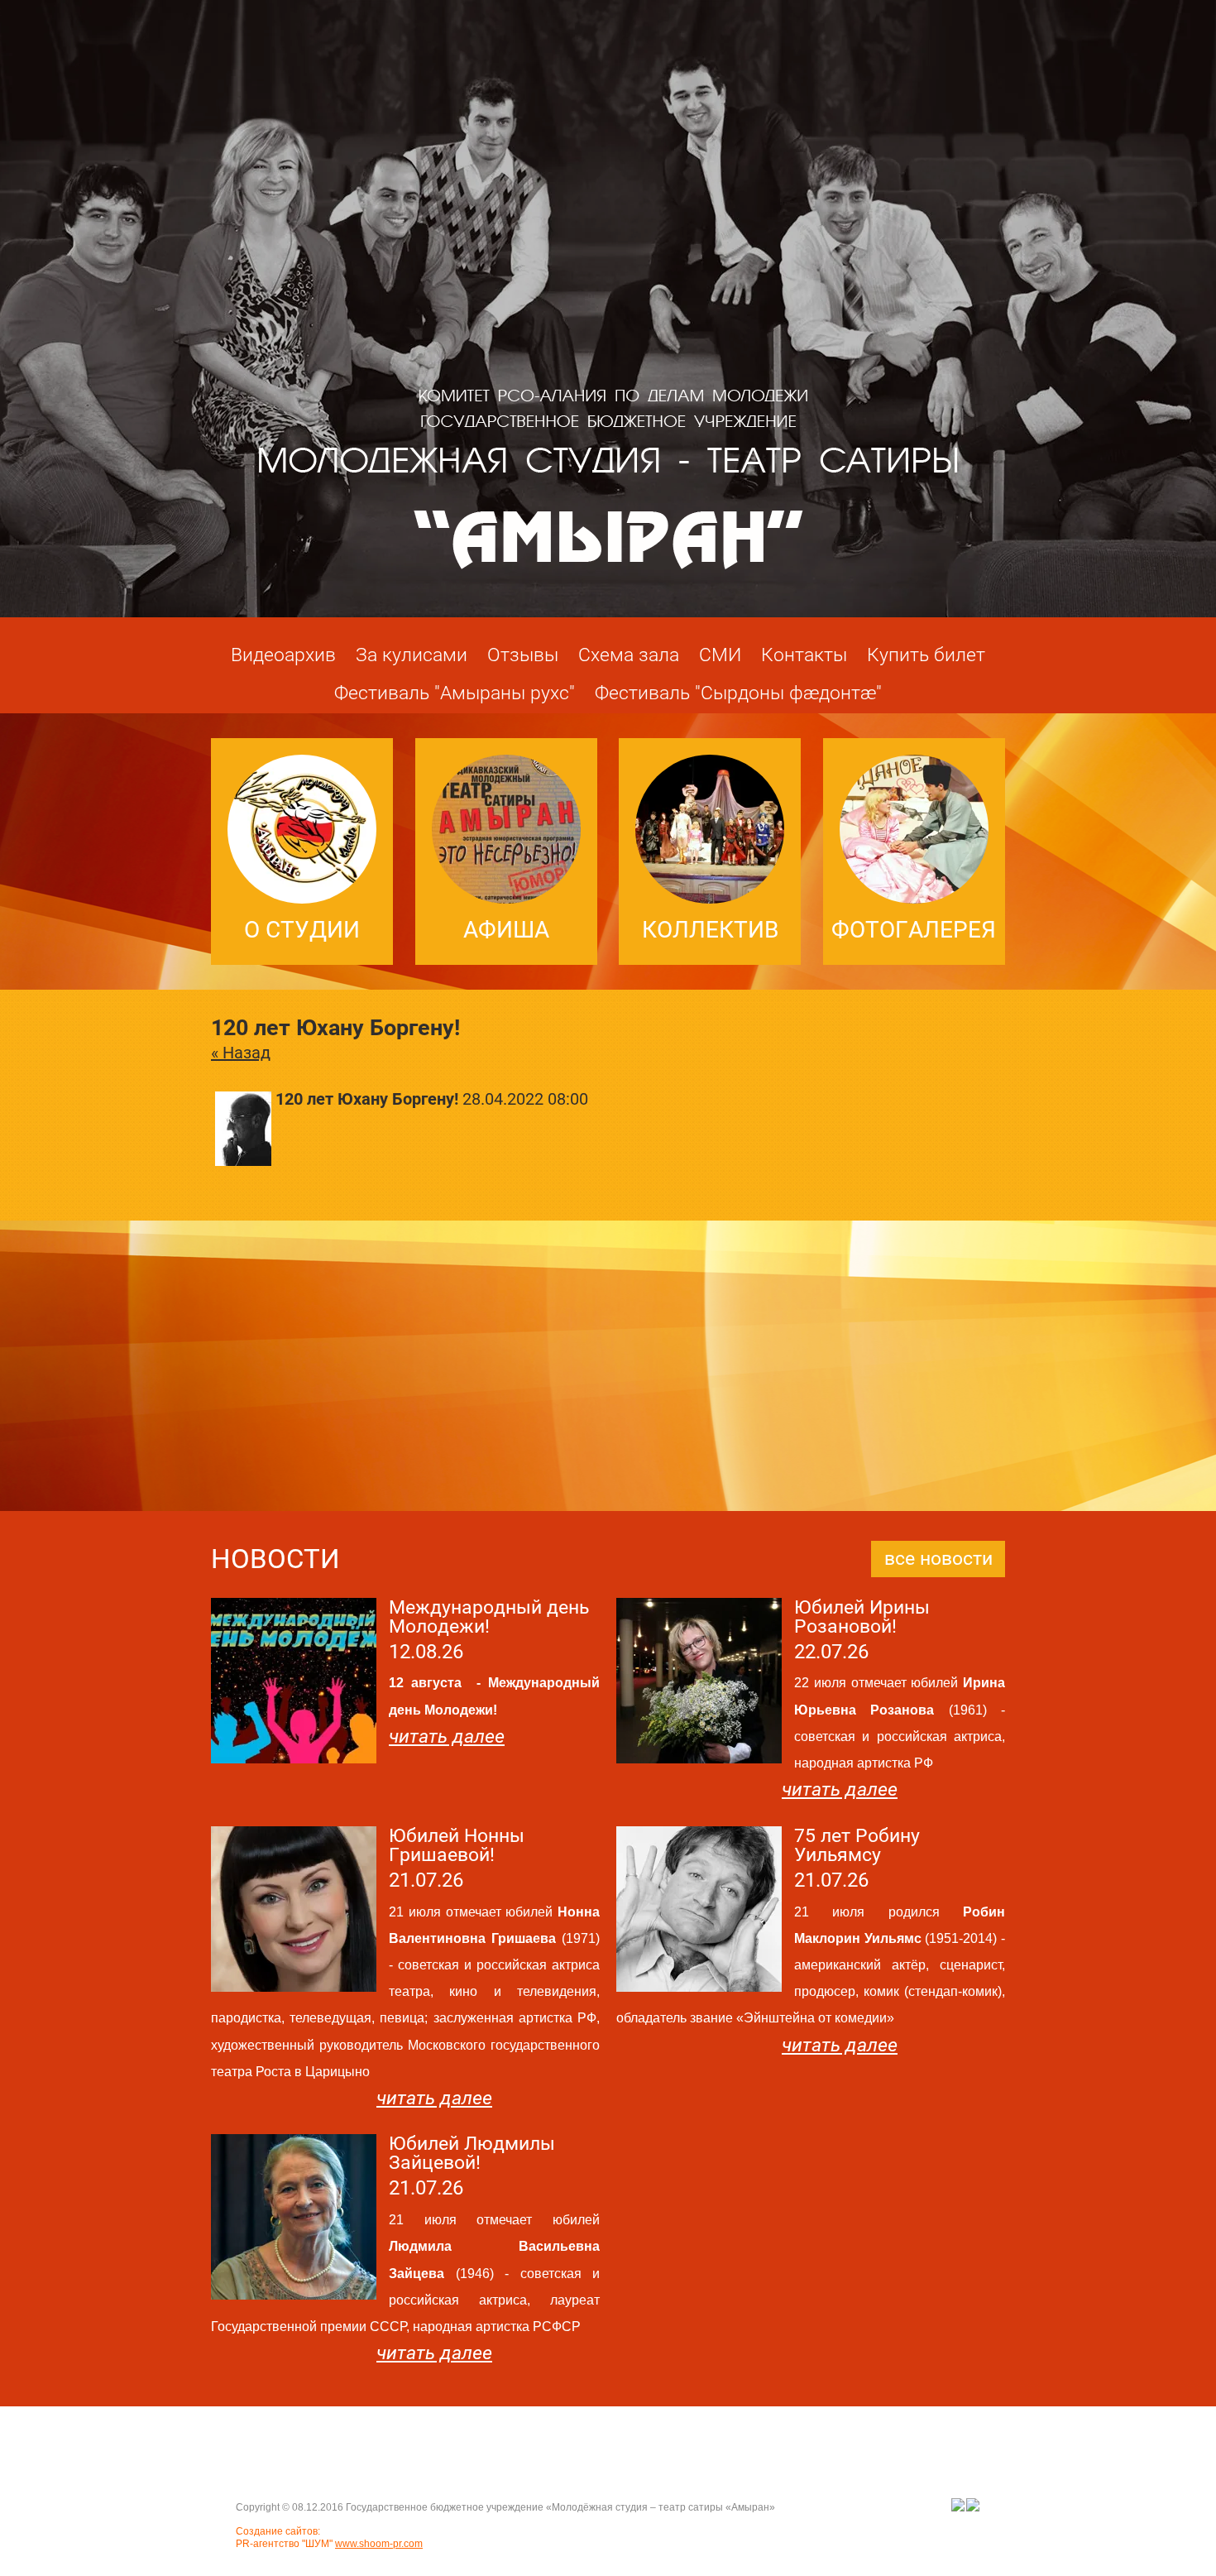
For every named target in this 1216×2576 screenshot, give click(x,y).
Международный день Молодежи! (489, 1617)
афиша (506, 930)
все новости (938, 1559)
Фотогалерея (914, 930)
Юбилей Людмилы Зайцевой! (472, 2153)
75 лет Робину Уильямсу (857, 1845)
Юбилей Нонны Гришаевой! (457, 1845)
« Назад (241, 1053)
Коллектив (710, 930)
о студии (302, 930)
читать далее (447, 1737)
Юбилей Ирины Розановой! (862, 1617)
